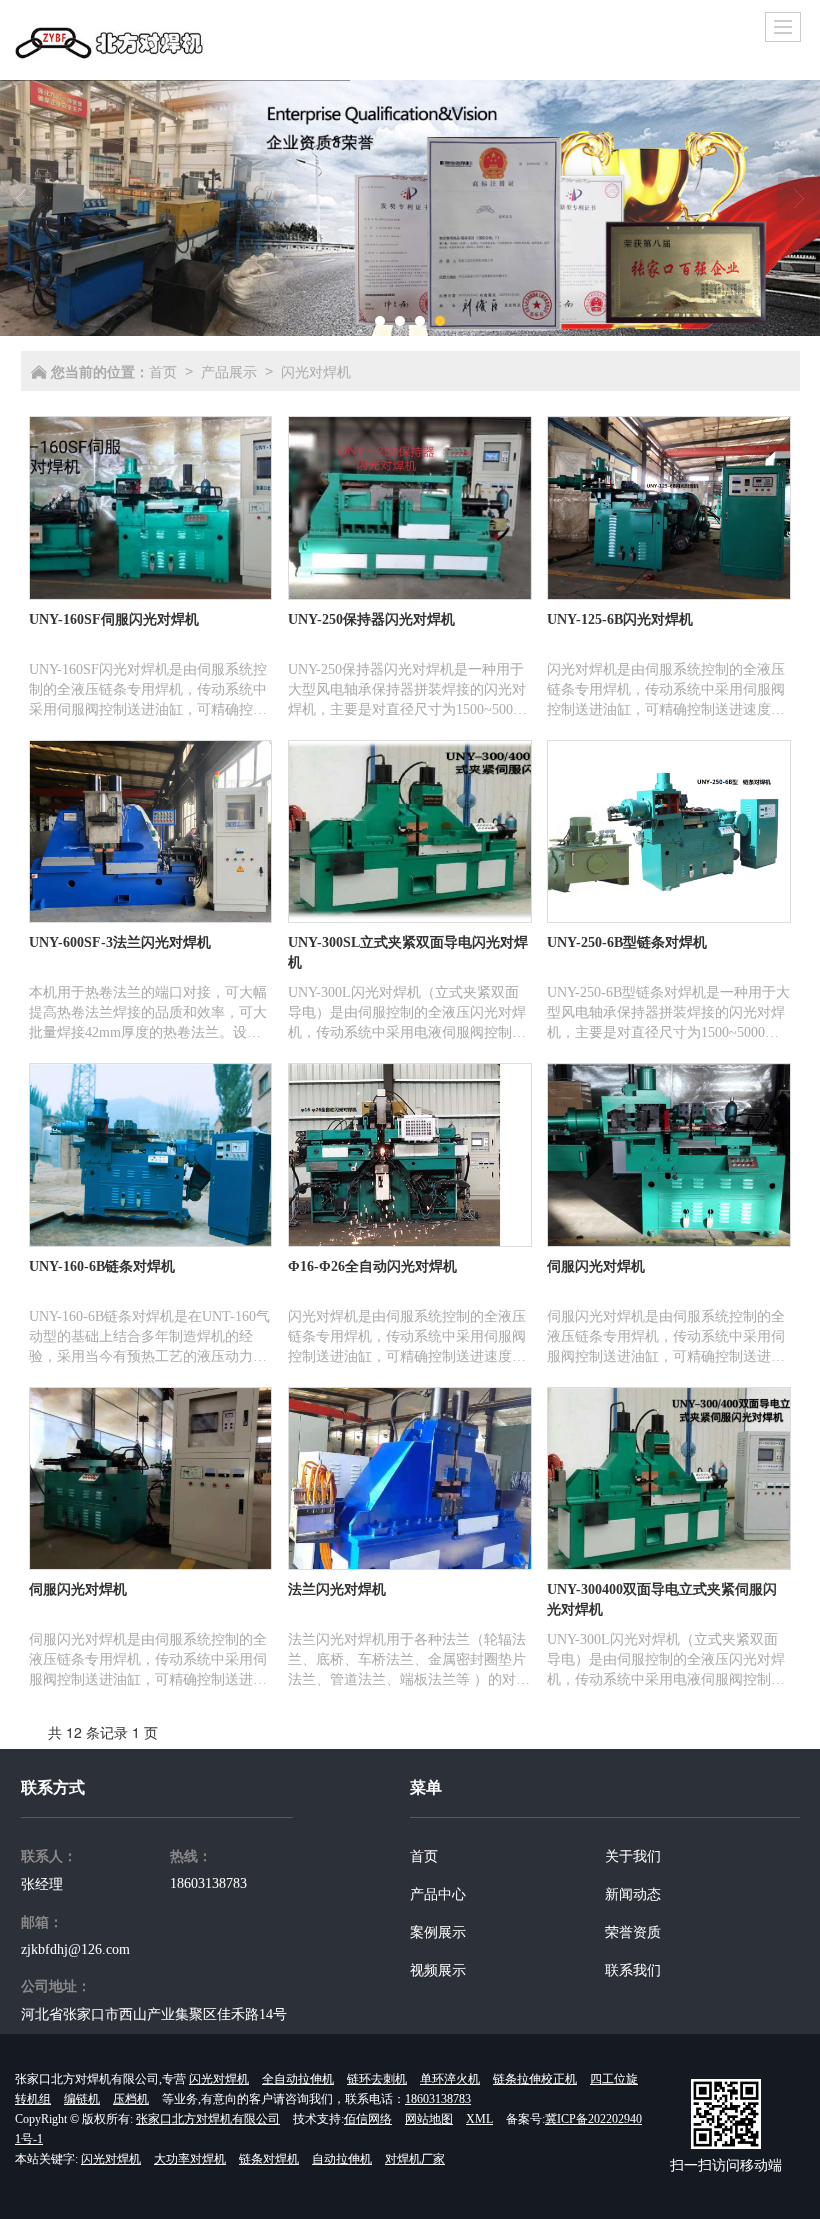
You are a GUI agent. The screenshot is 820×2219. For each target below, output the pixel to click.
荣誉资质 (633, 1932)
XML (479, 2119)
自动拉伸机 (342, 2159)
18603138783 (208, 1883)
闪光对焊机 (316, 371)
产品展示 (229, 371)
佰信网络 (368, 2119)
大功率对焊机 (190, 2159)
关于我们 (633, 1856)
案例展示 (438, 1932)
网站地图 (429, 2119)
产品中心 (438, 1894)
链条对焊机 (269, 2159)
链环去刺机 (377, 2079)
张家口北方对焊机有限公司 (208, 2119)
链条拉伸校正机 (535, 2079)
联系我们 (633, 1970)
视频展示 (438, 1970)
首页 (163, 371)
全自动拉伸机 (298, 2079)
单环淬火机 (450, 2079)
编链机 (82, 2099)
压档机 (131, 2099)
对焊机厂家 (415, 2159)
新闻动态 (633, 1894)
